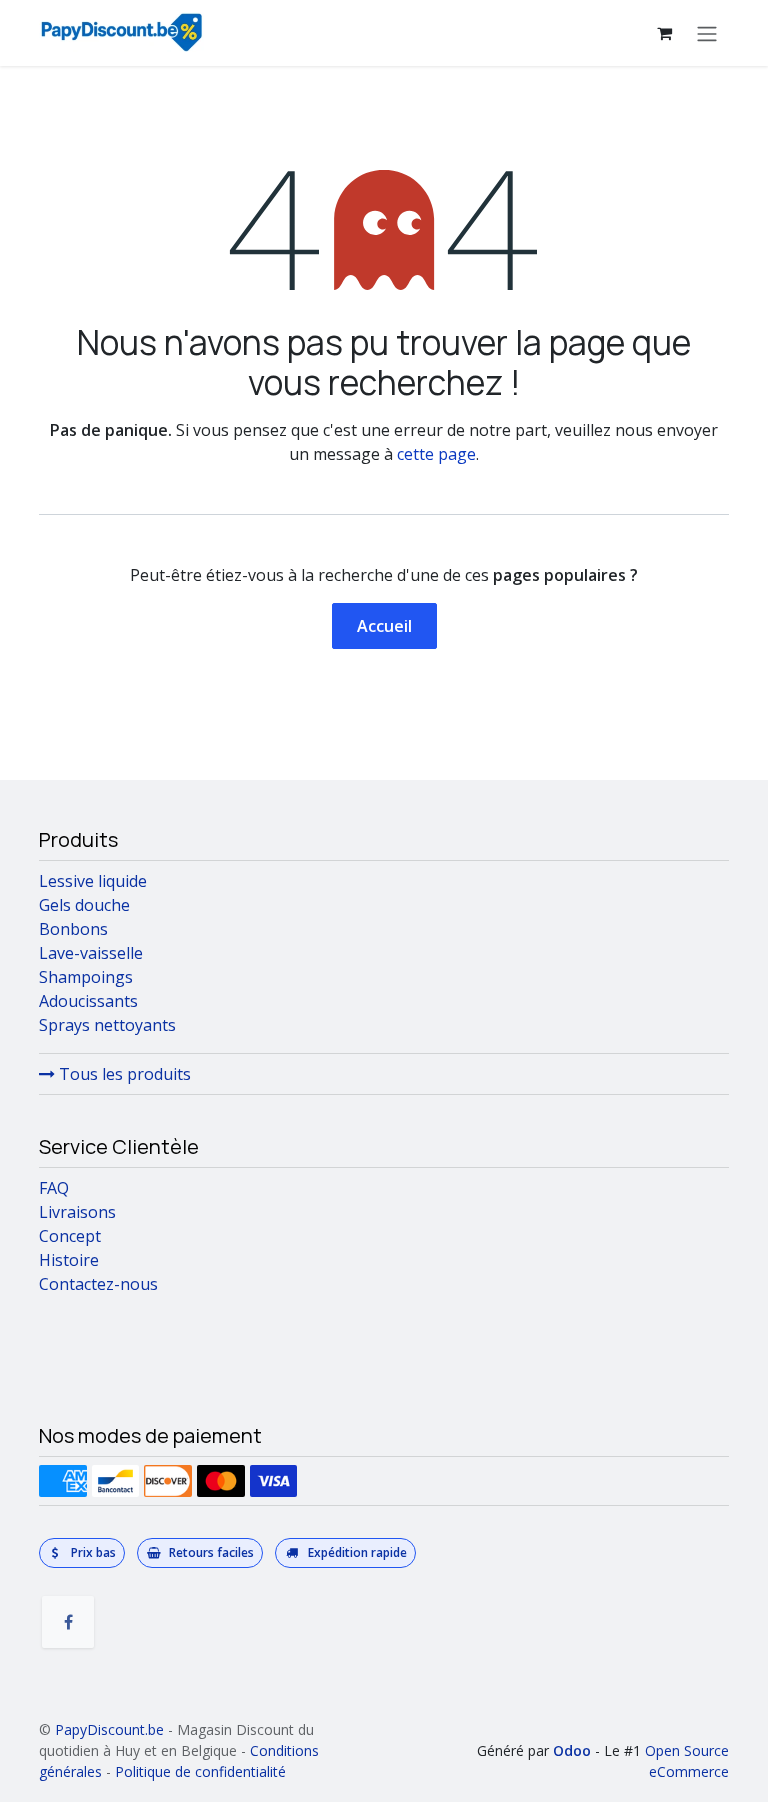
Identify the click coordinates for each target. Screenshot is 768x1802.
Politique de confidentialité (200, 1771)
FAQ (54, 1188)
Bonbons (73, 929)
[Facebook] (68, 1622)
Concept (70, 1236)
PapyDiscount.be (109, 1729)
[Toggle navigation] (707, 33)
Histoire (69, 1260)
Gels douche (84, 905)
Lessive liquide (93, 881)
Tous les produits (123, 1074)
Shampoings (86, 977)
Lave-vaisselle (91, 953)
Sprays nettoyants (107, 1025)
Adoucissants (88, 1001)
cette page (436, 454)
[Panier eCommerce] (664, 33)
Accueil (384, 626)
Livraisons (77, 1212)
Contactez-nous (98, 1284)
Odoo (574, 1750)
